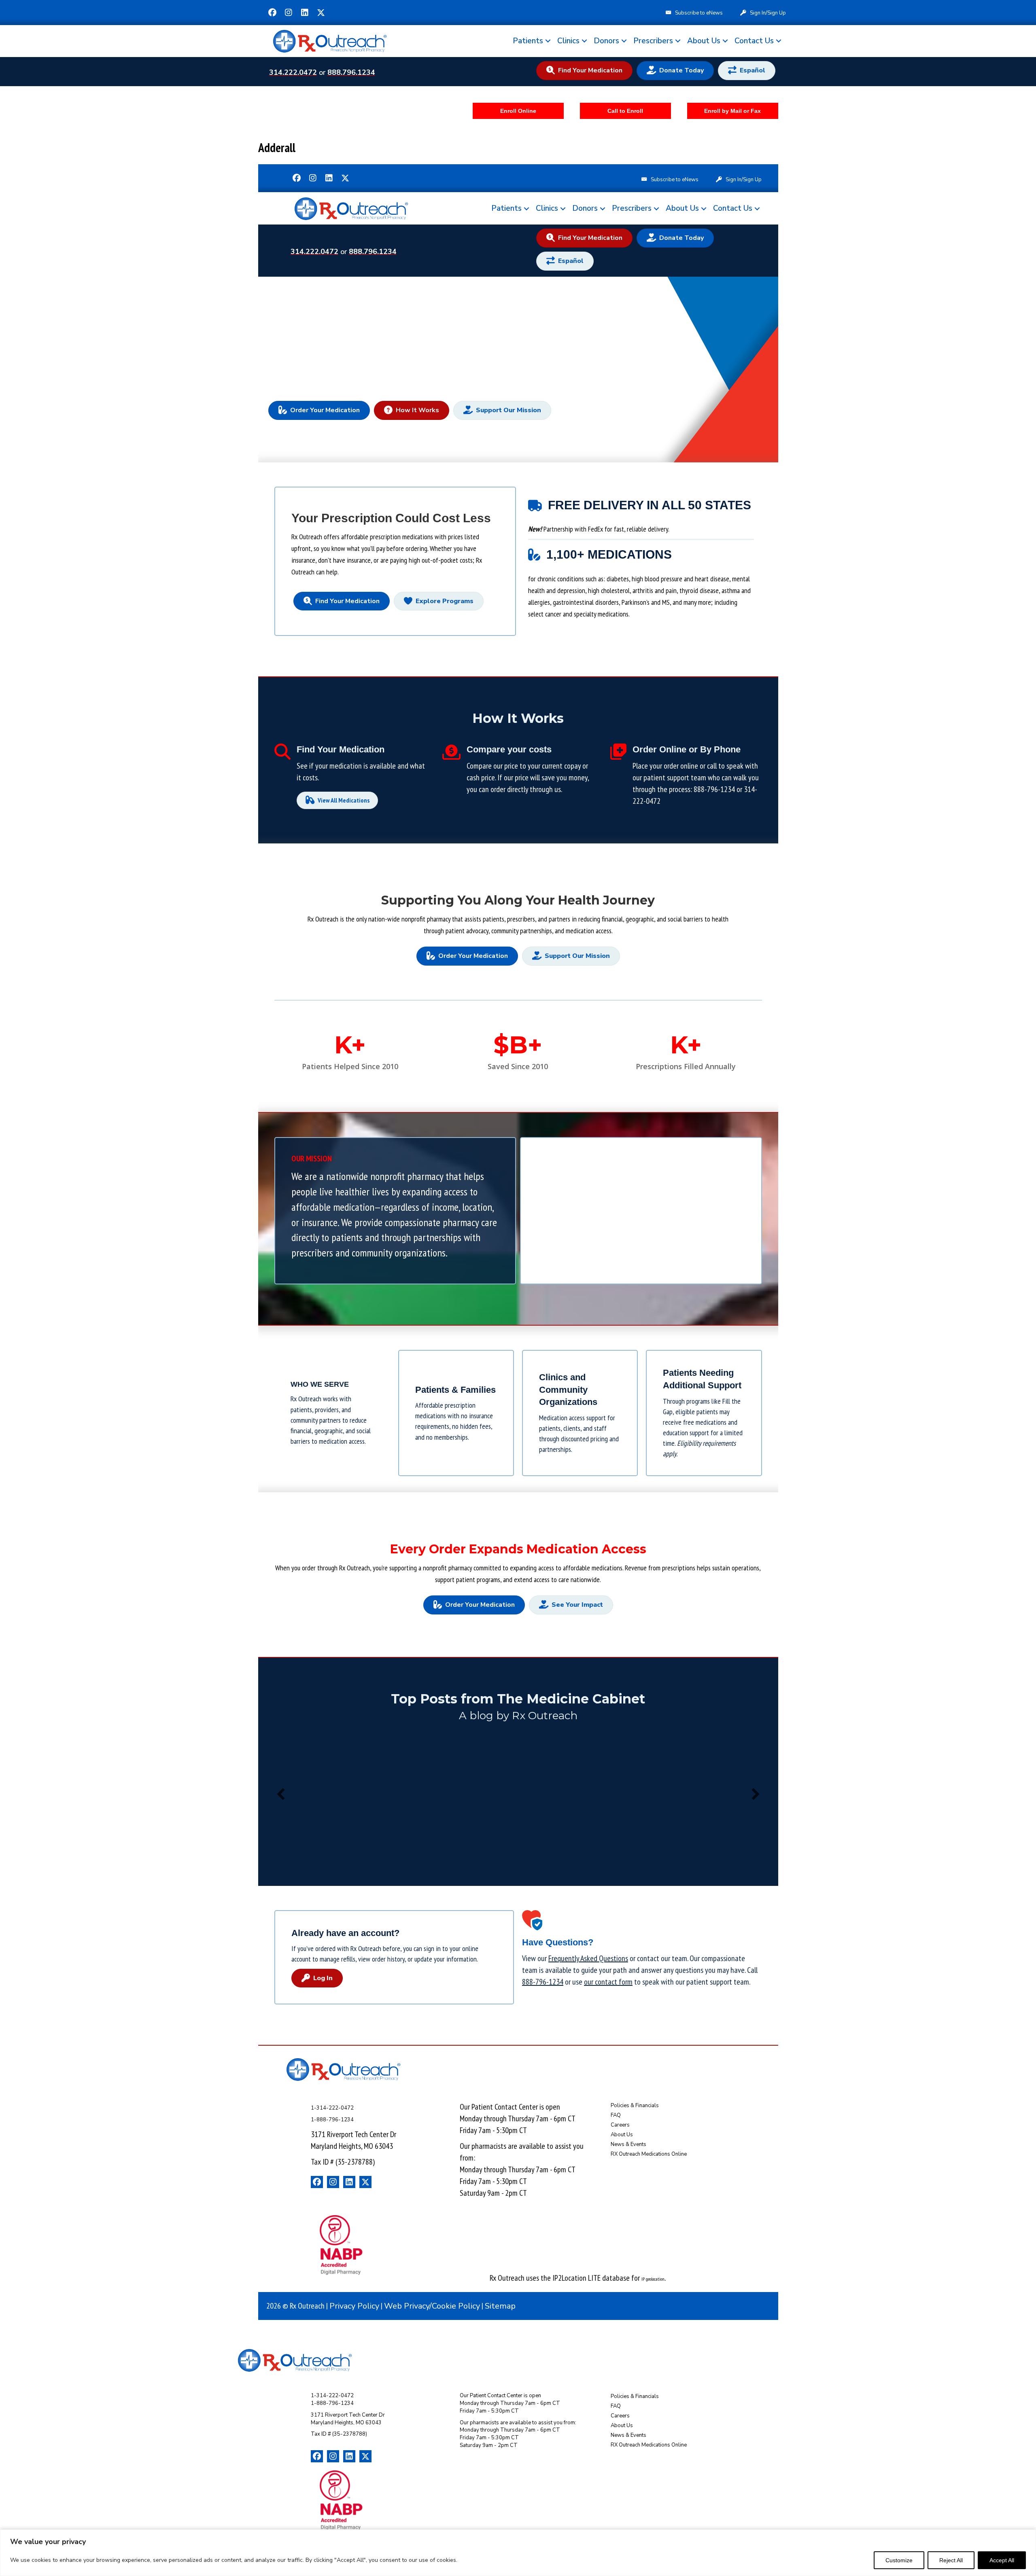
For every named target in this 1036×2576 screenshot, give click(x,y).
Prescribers (653, 41)
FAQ (616, 2115)
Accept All (1002, 2560)
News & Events (628, 2144)
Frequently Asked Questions (588, 1958)
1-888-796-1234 (332, 2120)
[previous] (281, 1794)
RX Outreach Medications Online (649, 2154)
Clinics (568, 41)
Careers (620, 2125)
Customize (899, 2560)
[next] (756, 1794)
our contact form (608, 1982)
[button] (272, 13)
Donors (606, 41)
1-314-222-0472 (332, 2108)
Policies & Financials (635, 2106)
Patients (528, 41)
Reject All (951, 2560)
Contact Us (754, 41)
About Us (704, 41)
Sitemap (500, 2306)
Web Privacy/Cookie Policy (432, 2306)
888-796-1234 (714, 789)
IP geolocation (653, 2279)
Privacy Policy (354, 2306)
